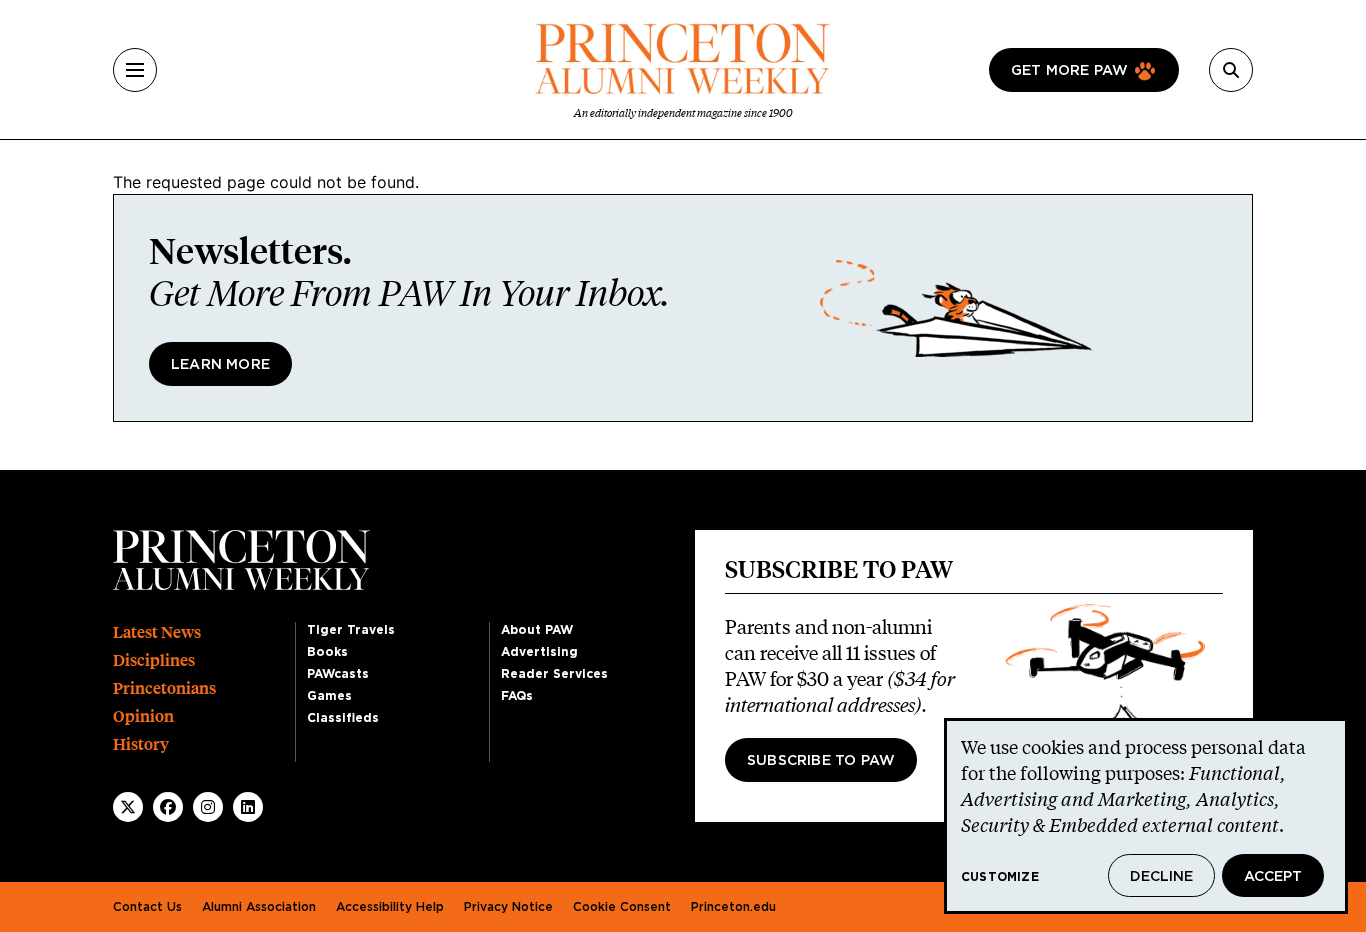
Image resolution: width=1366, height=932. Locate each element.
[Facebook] (168, 807)
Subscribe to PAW (821, 761)
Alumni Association (259, 907)
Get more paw (1069, 71)
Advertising (539, 652)
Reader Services (554, 674)
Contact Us (147, 907)
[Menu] (135, 70)
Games (329, 696)
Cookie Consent (622, 907)
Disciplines (154, 660)
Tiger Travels (351, 630)
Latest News (157, 632)
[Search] (1231, 70)
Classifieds (343, 718)
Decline (1161, 877)
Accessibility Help (390, 907)
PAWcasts (338, 674)
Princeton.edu (733, 907)
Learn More (220, 365)
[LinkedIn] (248, 807)
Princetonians (164, 688)
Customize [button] (1000, 877)
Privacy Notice (508, 907)
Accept (1273, 877)
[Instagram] (208, 807)
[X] (128, 807)
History (141, 744)
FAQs (517, 696)
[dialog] (1146, 816)
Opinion (143, 716)
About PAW (537, 630)
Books (327, 652)
